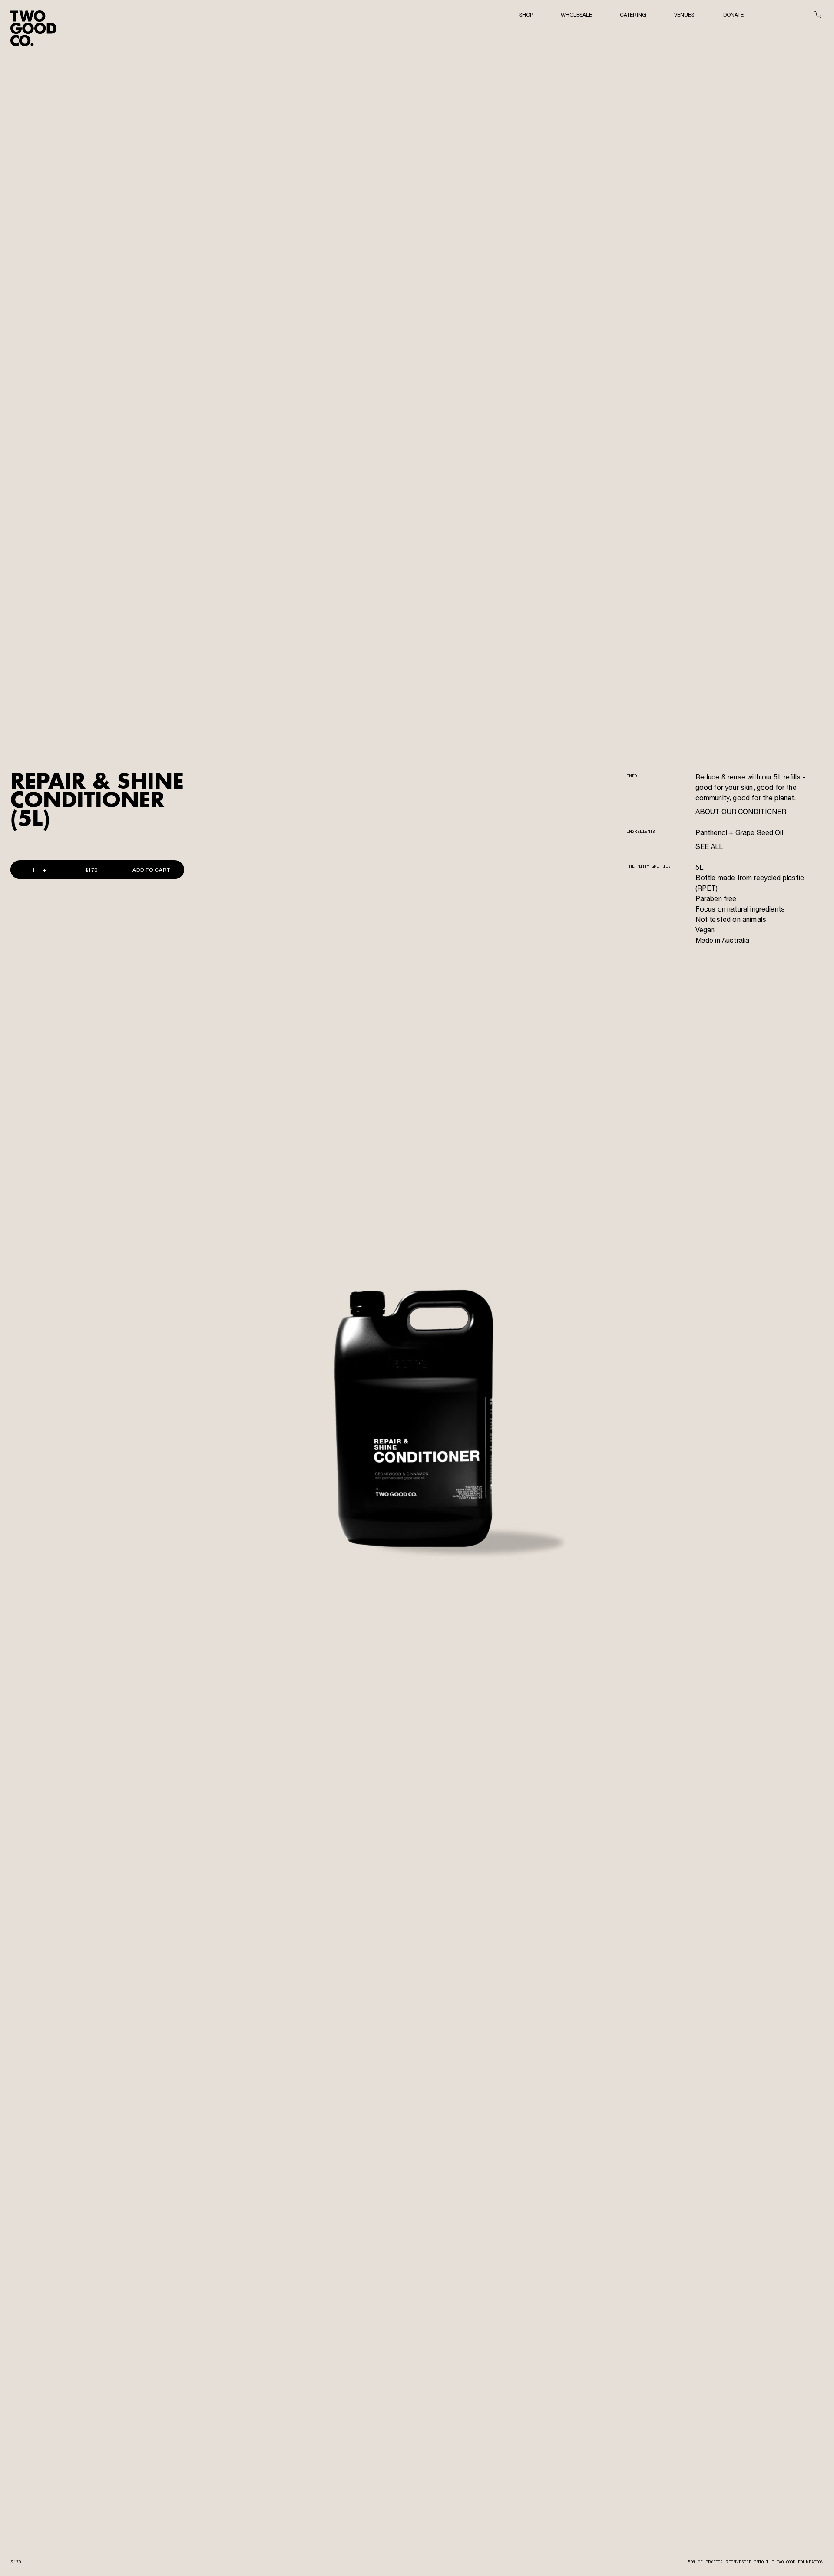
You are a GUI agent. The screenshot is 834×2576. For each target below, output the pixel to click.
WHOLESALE (576, 15)
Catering (633, 15)
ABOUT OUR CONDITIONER (741, 813)
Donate (733, 15)
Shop (526, 15)
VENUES (685, 15)
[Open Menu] (782, 14)
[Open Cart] (818, 15)
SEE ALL (709, 848)
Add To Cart (151, 870)
